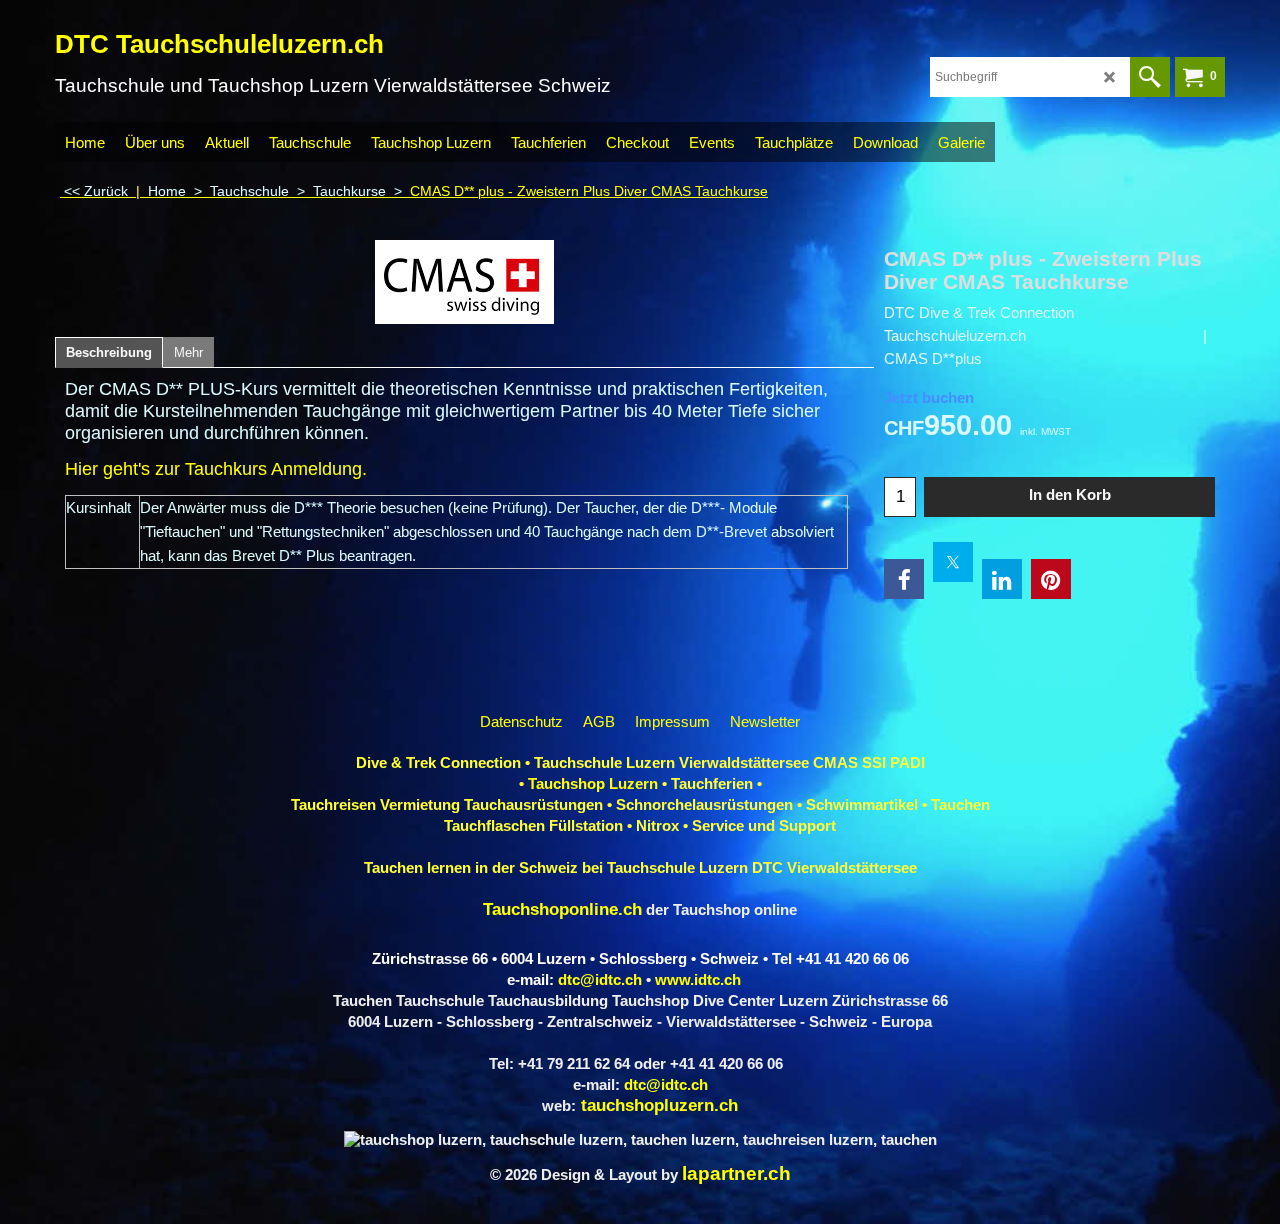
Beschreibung (109, 352)
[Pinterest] (1051, 579)
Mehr (188, 352)
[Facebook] (904, 579)
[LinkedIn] (1002, 579)
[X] (953, 562)
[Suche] (1150, 77)
